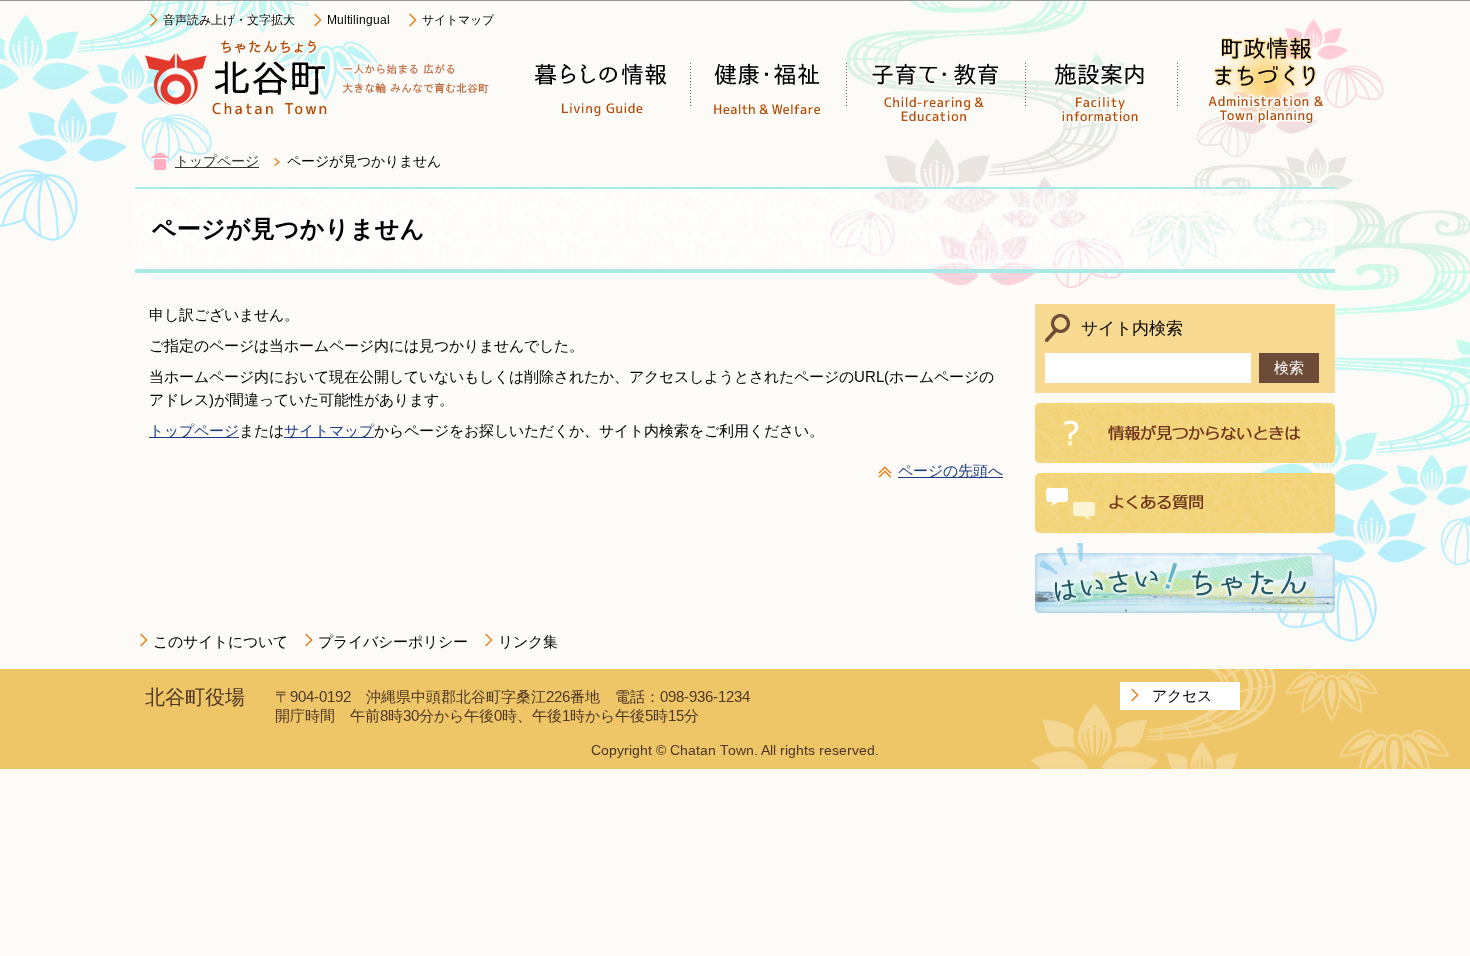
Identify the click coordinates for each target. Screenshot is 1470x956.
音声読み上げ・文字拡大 (229, 20)
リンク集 (528, 641)
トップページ (217, 161)
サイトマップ (458, 20)
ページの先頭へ (950, 470)
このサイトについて (220, 641)
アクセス (1182, 695)
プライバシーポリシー (393, 641)
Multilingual (358, 20)
